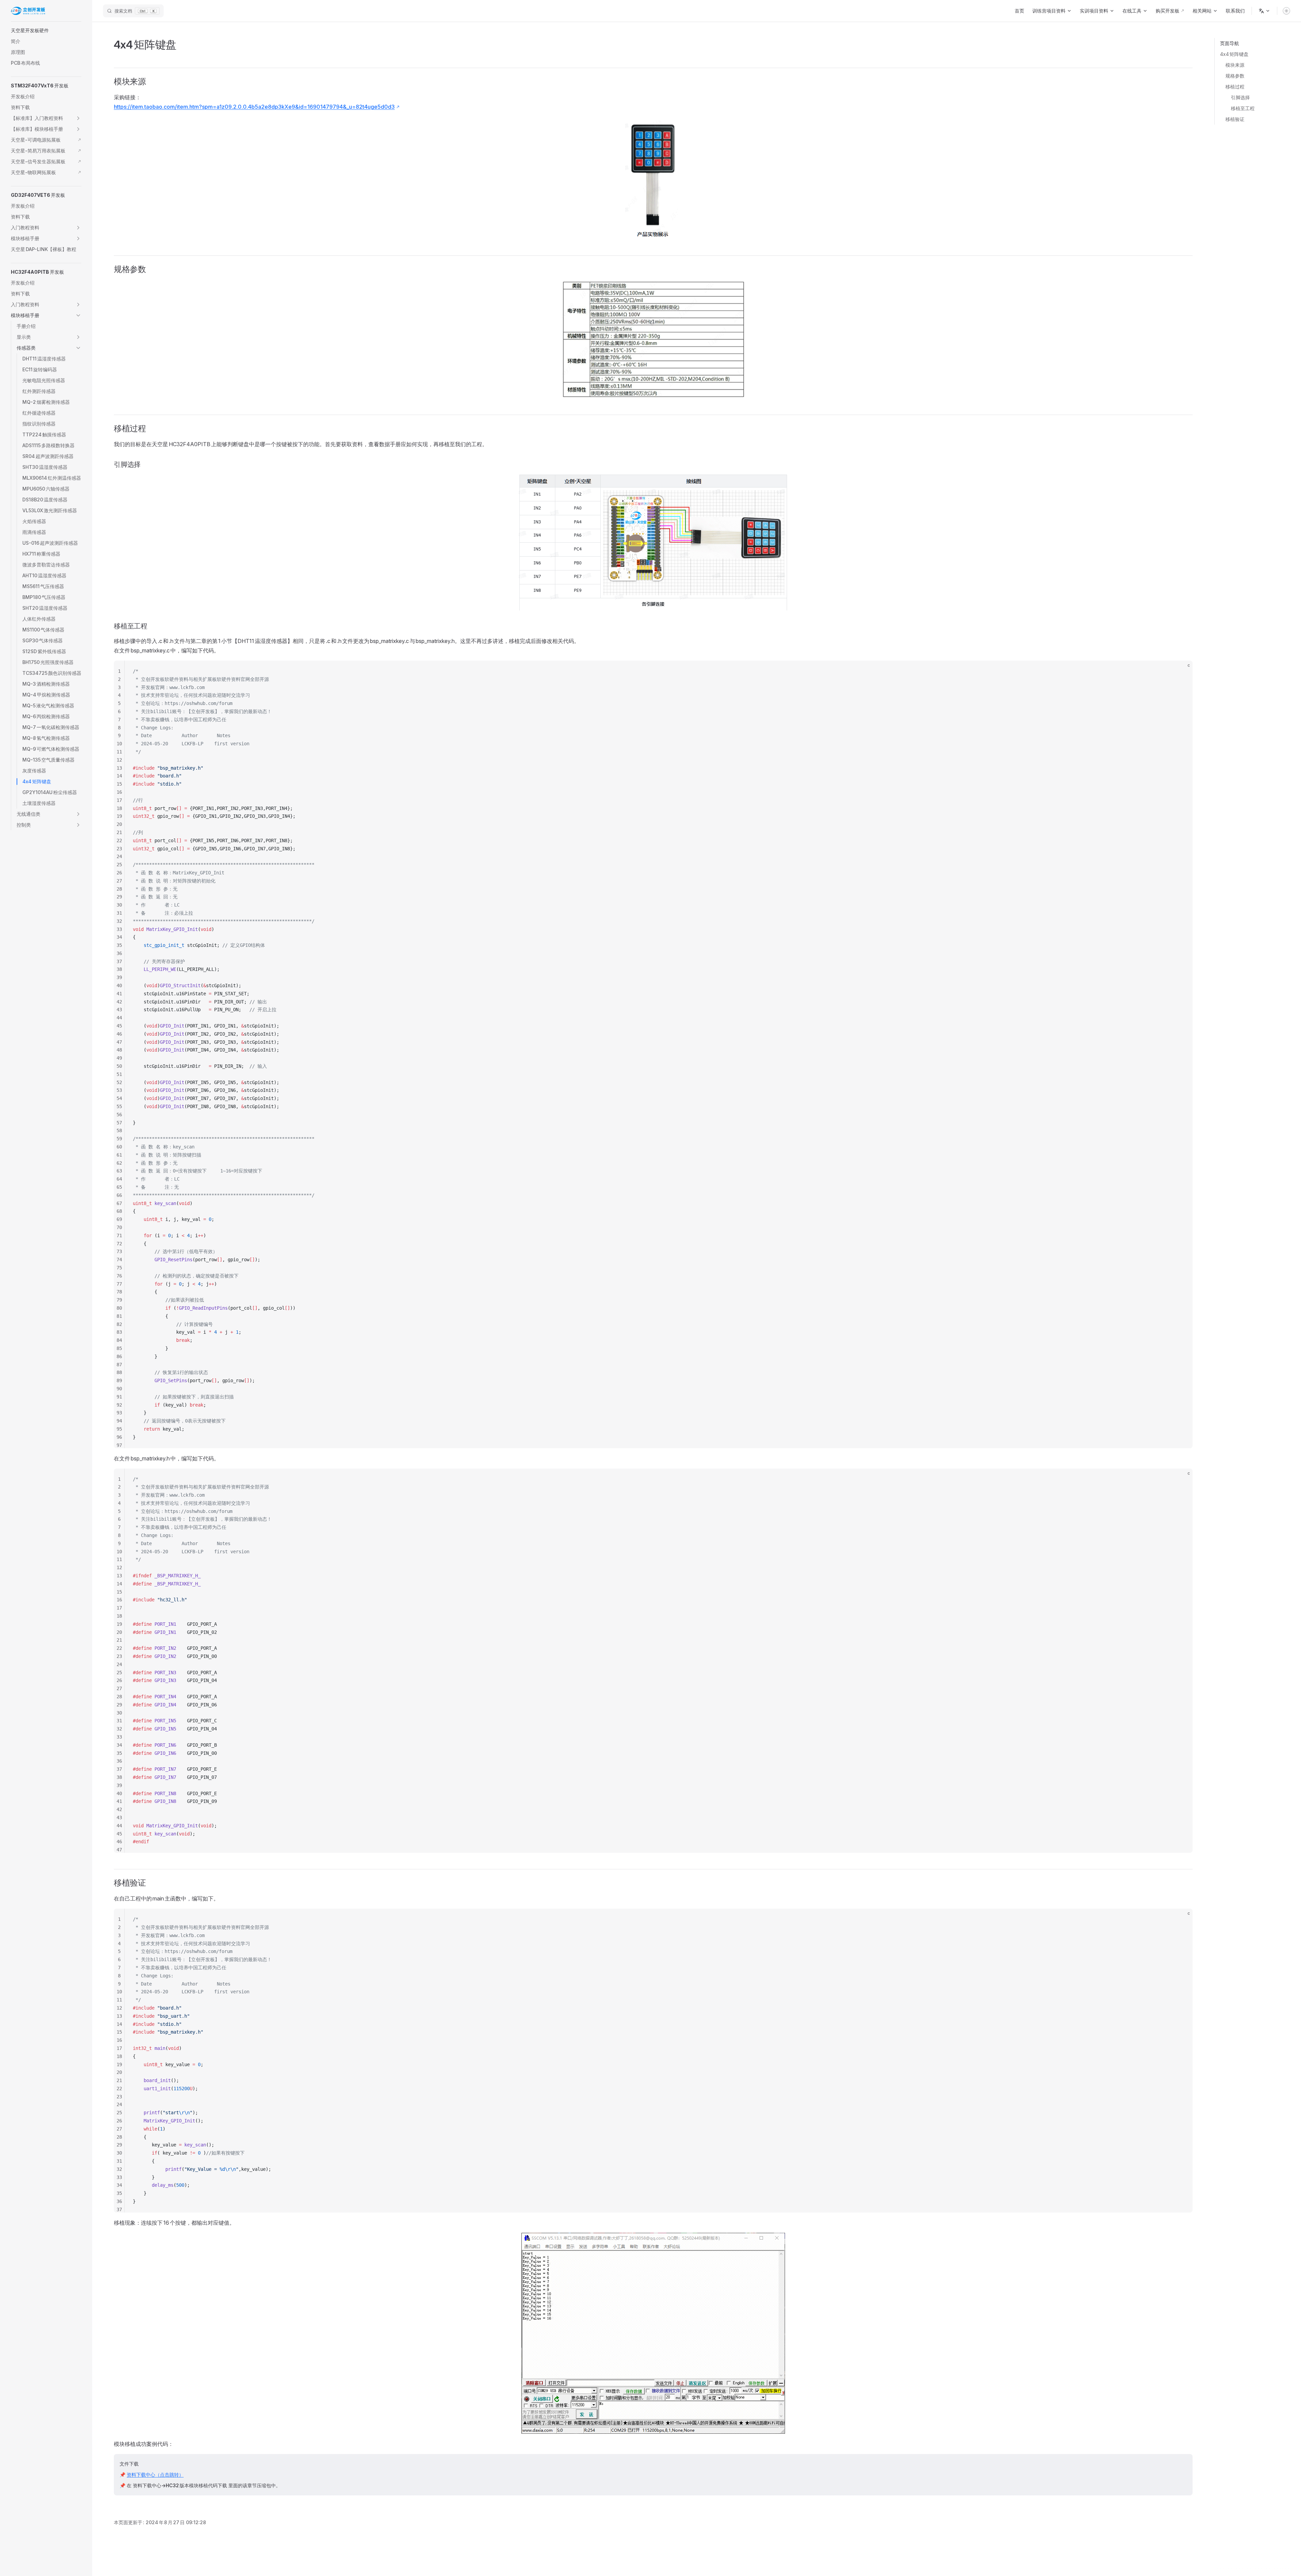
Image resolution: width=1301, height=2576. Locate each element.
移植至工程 (1243, 108)
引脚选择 (1240, 97)
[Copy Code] (1182, 671)
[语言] (1264, 11)
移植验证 (1235, 119)
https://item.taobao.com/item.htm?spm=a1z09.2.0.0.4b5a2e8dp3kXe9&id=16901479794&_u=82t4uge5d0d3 (254, 107)
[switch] (1286, 11)
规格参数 (1235, 76)
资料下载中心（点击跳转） (155, 2475)
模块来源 (1235, 65)
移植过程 (1235, 87)
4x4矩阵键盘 (1234, 54)
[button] (46, 30)
